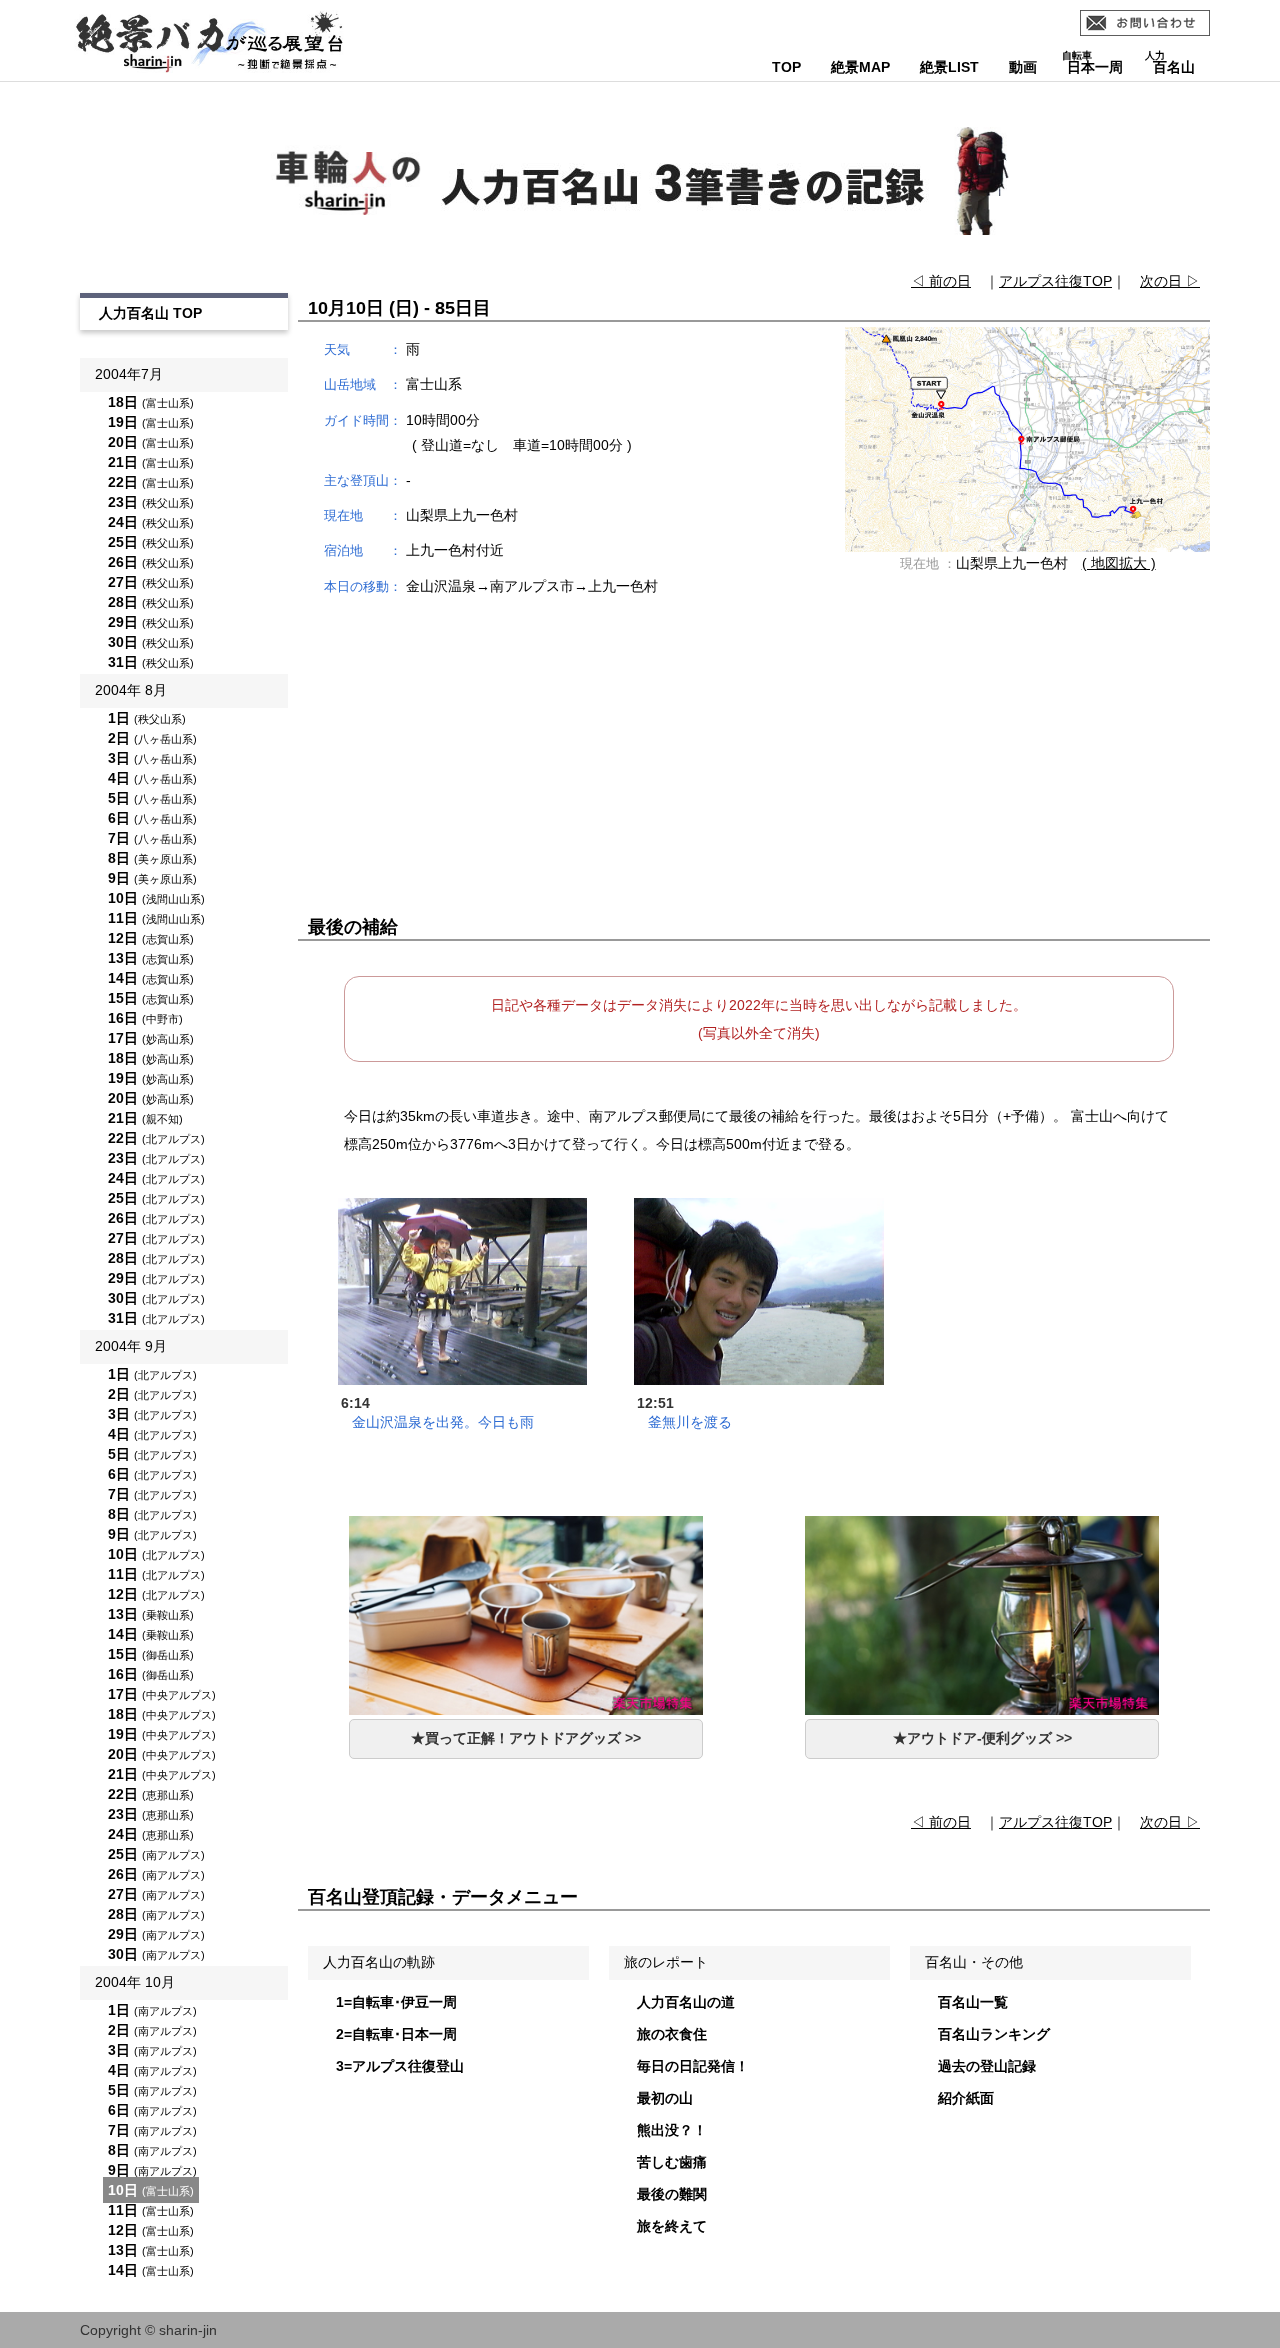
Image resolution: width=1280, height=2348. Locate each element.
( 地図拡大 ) (1119, 563)
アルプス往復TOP (1055, 281)
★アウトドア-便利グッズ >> (982, 1738)
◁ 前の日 (941, 281)
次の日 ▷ (1170, 281)
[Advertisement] (754, 757)
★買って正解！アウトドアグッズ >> (526, 1738)
